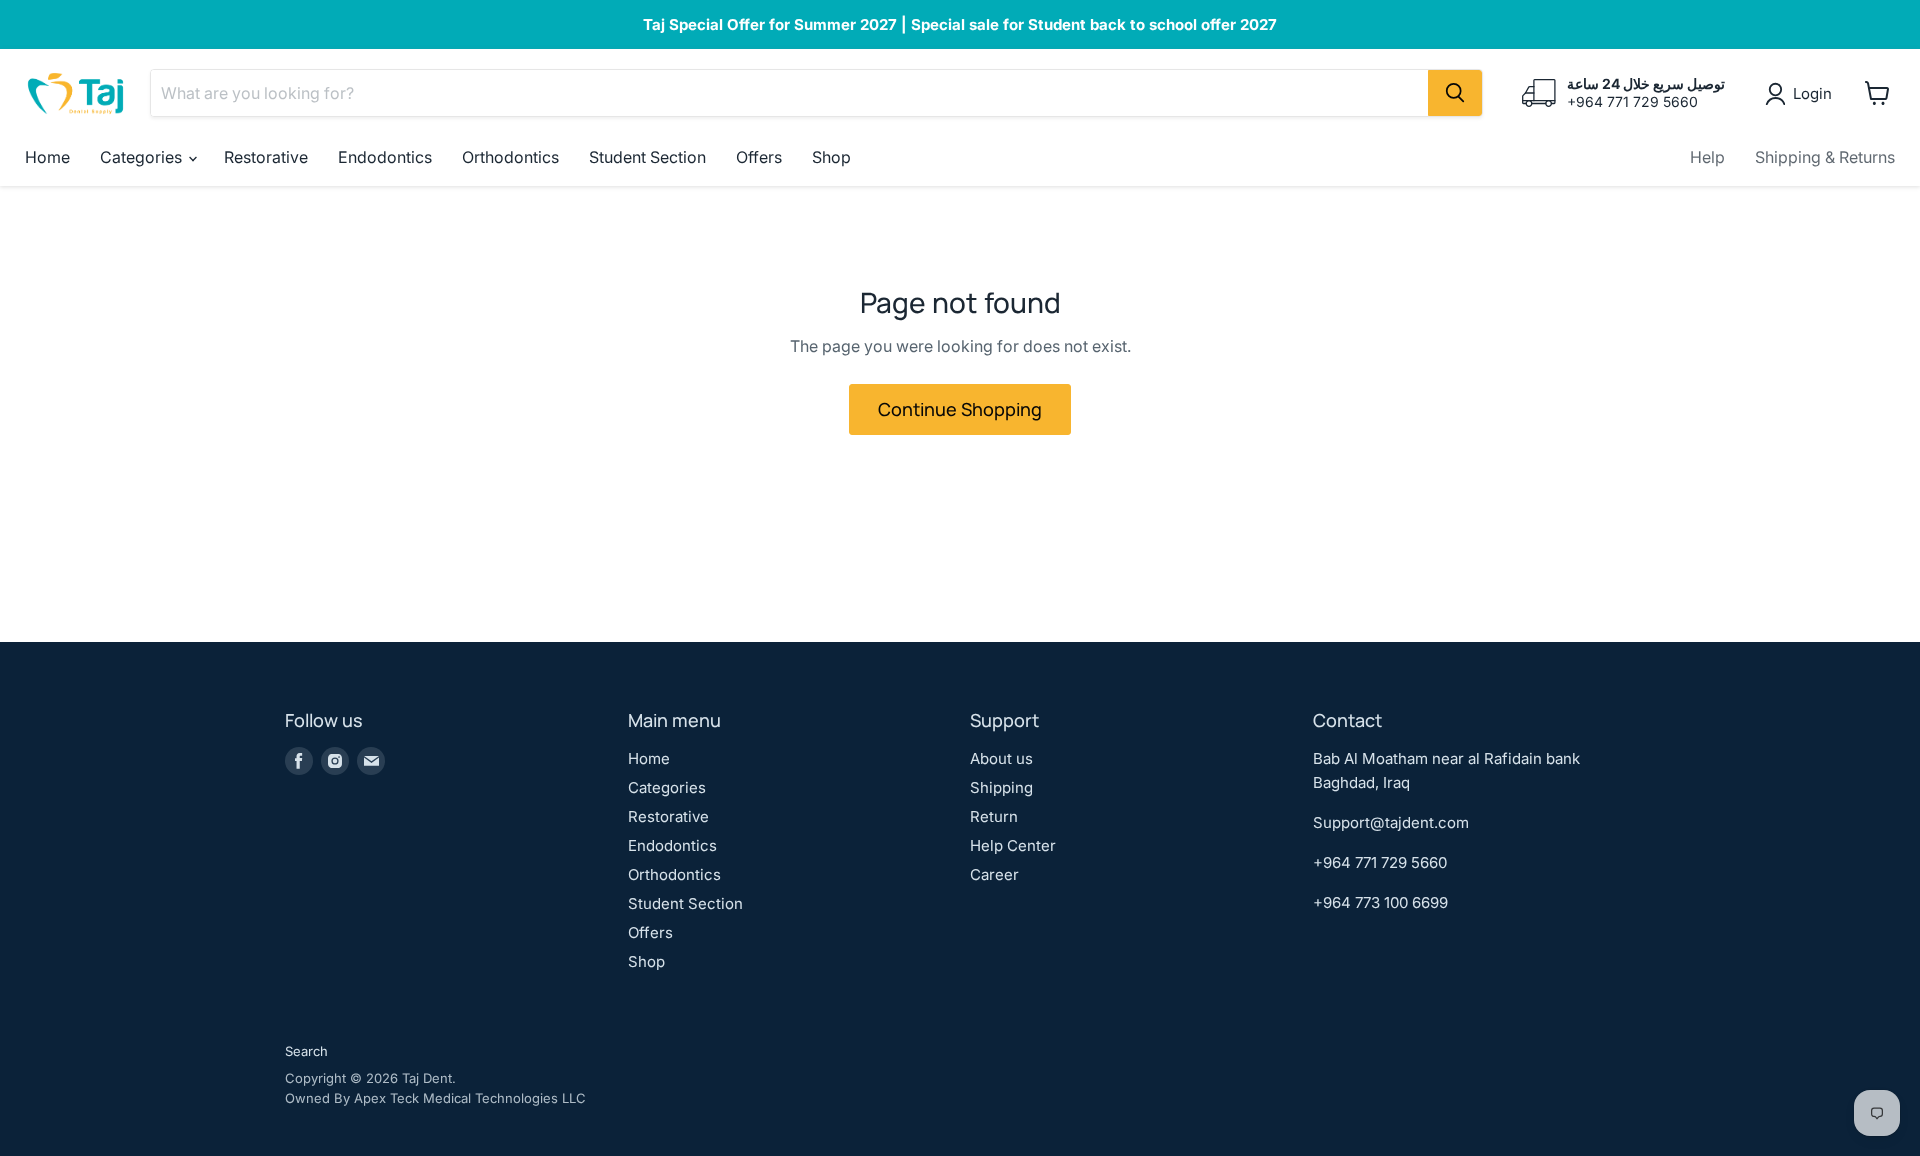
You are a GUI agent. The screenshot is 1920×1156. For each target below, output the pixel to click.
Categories (143, 157)
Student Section (647, 157)
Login (1812, 93)
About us (1001, 758)
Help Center (1013, 845)
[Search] (1455, 93)
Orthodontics (510, 157)
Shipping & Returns (1825, 157)
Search (306, 1051)
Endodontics (385, 157)
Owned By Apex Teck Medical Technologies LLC (435, 1098)
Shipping (1001, 787)
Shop (831, 157)
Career (994, 874)
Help (1707, 157)
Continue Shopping (960, 409)
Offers (759, 157)
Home (47, 157)
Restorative (266, 157)
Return (994, 816)
